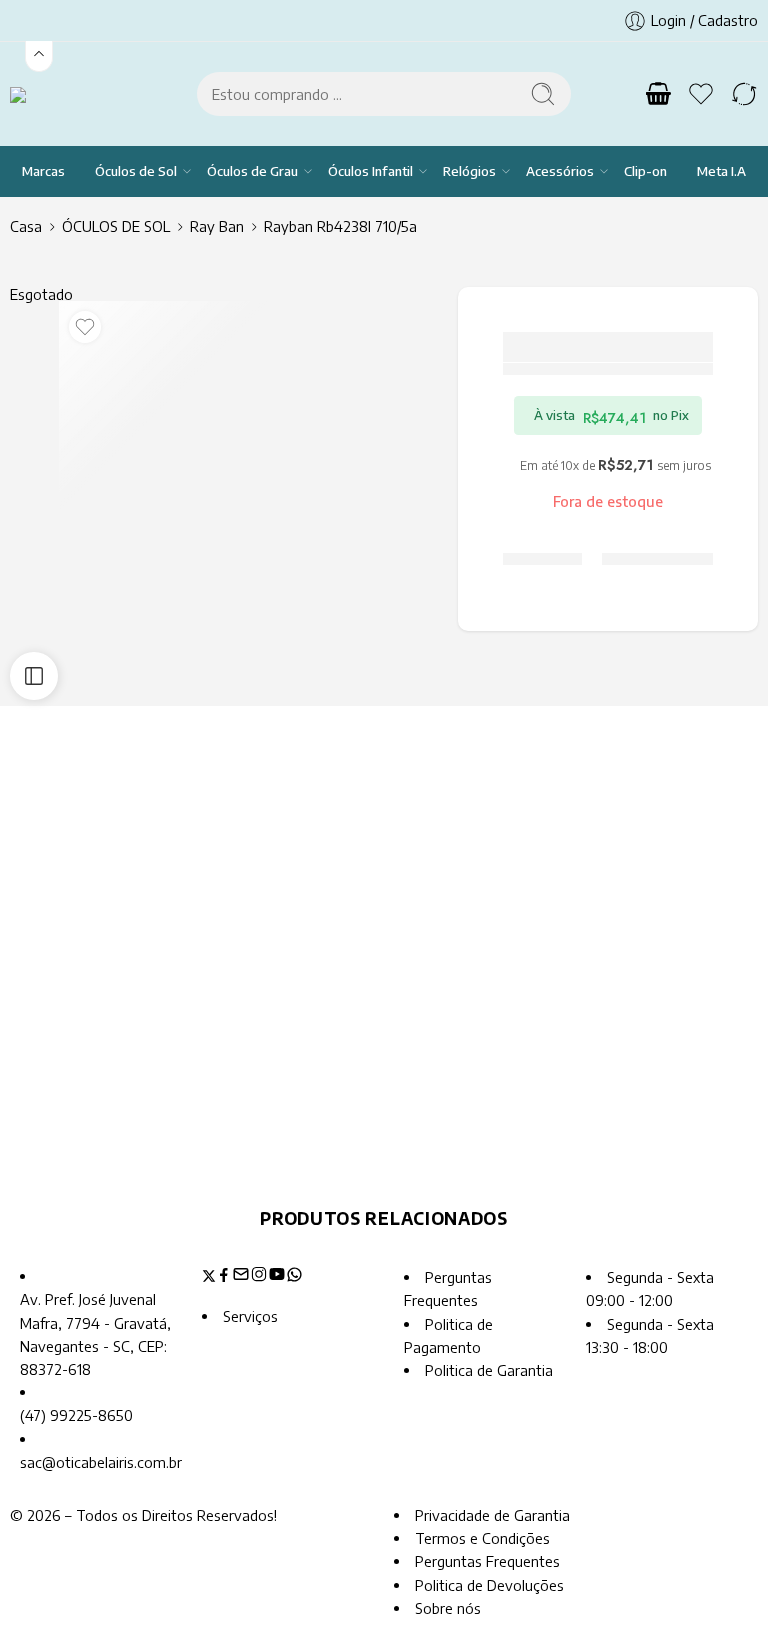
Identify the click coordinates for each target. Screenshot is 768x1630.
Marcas (43, 171)
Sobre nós (448, 1608)
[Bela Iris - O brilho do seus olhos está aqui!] (43, 93)
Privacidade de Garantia (492, 1515)
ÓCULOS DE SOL (116, 226)
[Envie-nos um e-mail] (241, 1277)
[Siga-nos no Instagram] (259, 1277)
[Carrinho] (658, 94)
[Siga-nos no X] (209, 1277)
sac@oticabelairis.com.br (101, 1462)
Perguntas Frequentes (487, 1561)
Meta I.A (721, 171)
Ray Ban (217, 226)
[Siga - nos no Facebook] (224, 1277)
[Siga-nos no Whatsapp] (294, 1277)
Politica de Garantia (489, 1370)
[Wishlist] (85, 327)
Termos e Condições (482, 1538)
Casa (26, 226)
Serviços (250, 1316)
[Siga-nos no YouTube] (277, 1277)
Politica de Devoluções (489, 1585)
